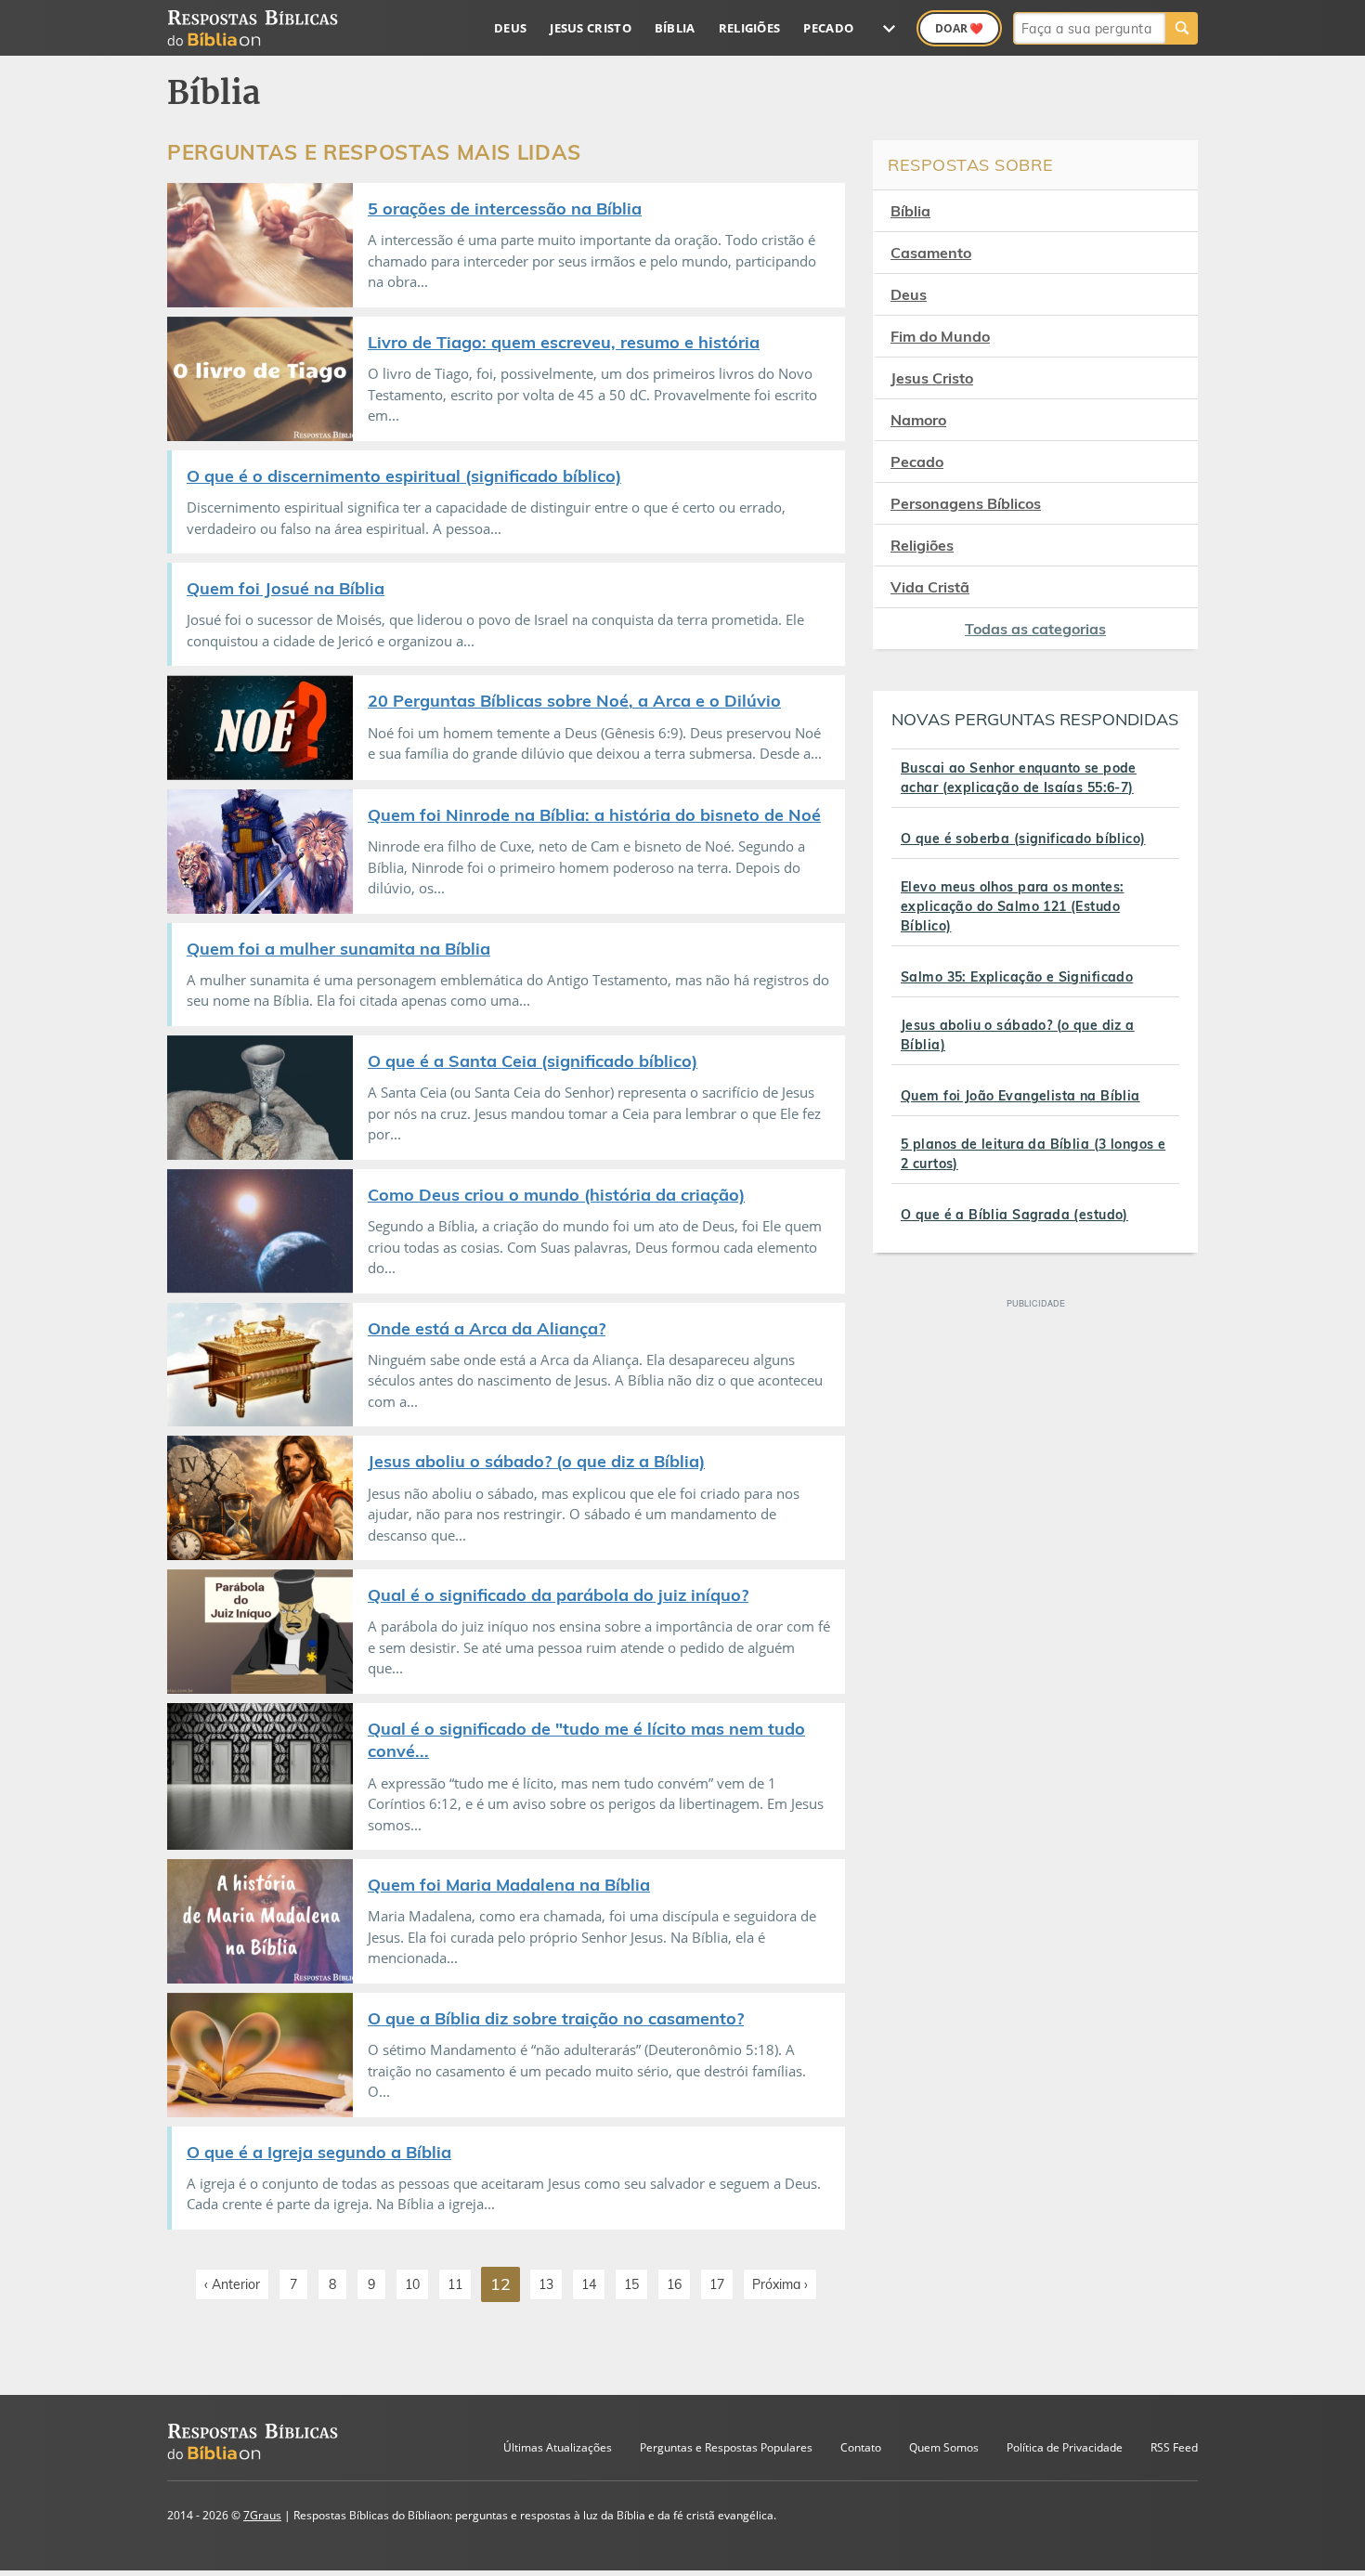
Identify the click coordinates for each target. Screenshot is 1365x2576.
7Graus (262, 2515)
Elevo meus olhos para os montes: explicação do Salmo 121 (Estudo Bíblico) (1012, 906)
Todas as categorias (1035, 629)
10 (412, 2284)
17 (717, 2284)
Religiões (750, 28)
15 (631, 2284)
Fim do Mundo (940, 336)
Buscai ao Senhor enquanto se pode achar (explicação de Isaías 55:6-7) (1019, 778)
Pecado (828, 28)
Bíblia (675, 28)
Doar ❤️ (959, 28)
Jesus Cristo (591, 28)
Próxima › (780, 2284)
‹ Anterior (232, 2284)
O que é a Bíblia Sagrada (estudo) (1014, 1215)
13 (546, 2284)
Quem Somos (944, 2447)
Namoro (918, 420)
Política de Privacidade (1065, 2447)
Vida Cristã (930, 587)
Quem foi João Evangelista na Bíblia (1020, 1096)
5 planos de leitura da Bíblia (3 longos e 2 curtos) (1033, 1154)
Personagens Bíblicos (966, 503)
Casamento (931, 253)
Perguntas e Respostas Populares (726, 2447)
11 (455, 2284)
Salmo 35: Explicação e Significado (1017, 977)
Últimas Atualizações (558, 2447)
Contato (861, 2447)
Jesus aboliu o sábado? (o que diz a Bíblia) (1018, 1035)
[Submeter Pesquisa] (1182, 28)
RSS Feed (1174, 2447)
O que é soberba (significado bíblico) (1023, 839)
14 (589, 2284)
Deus (510, 28)
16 (674, 2284)
